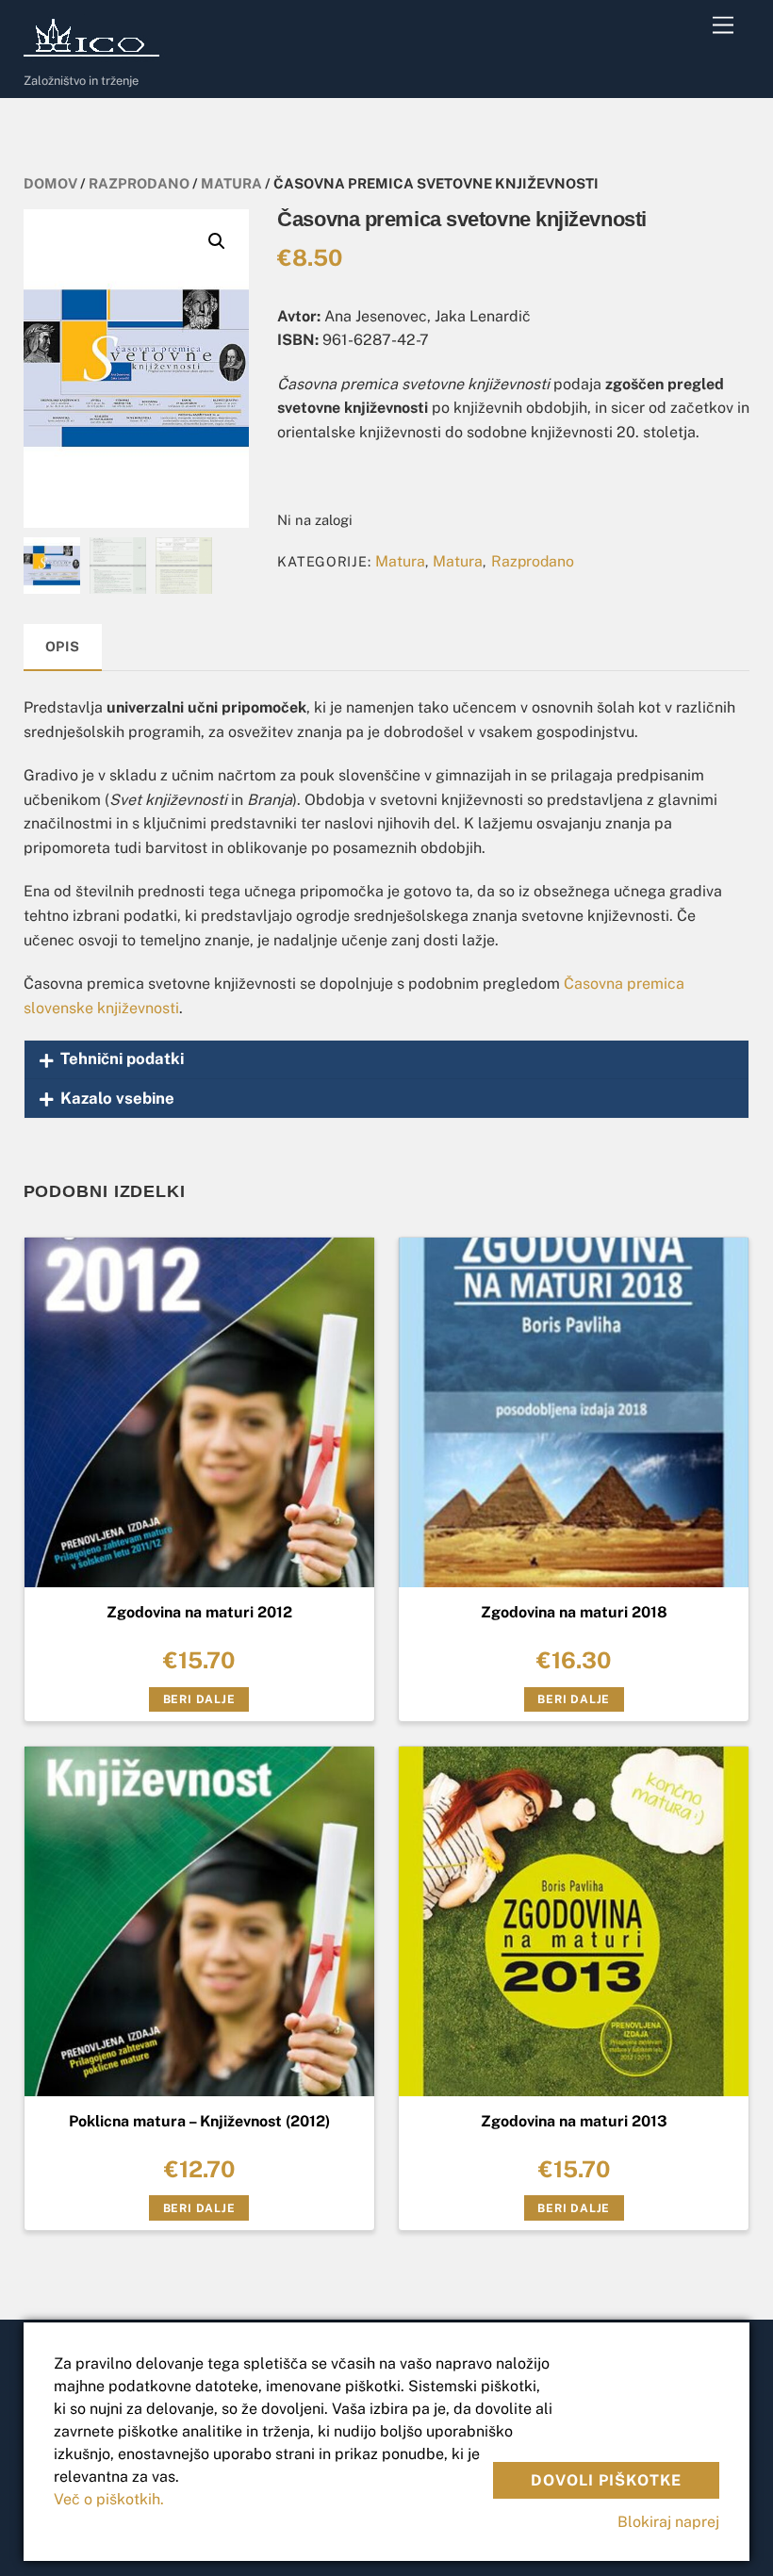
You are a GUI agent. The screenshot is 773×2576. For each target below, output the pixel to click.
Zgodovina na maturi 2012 (199, 1612)
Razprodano (139, 183)
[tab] (63, 648)
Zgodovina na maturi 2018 (574, 1612)
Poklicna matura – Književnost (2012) (199, 2121)
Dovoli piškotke (607, 2480)
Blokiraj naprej (668, 2522)
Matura (231, 183)
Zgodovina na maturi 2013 (574, 2121)
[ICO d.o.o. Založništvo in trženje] (94, 52)
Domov (50, 183)
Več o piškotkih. (109, 2499)
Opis (63, 646)
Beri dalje (199, 1699)
